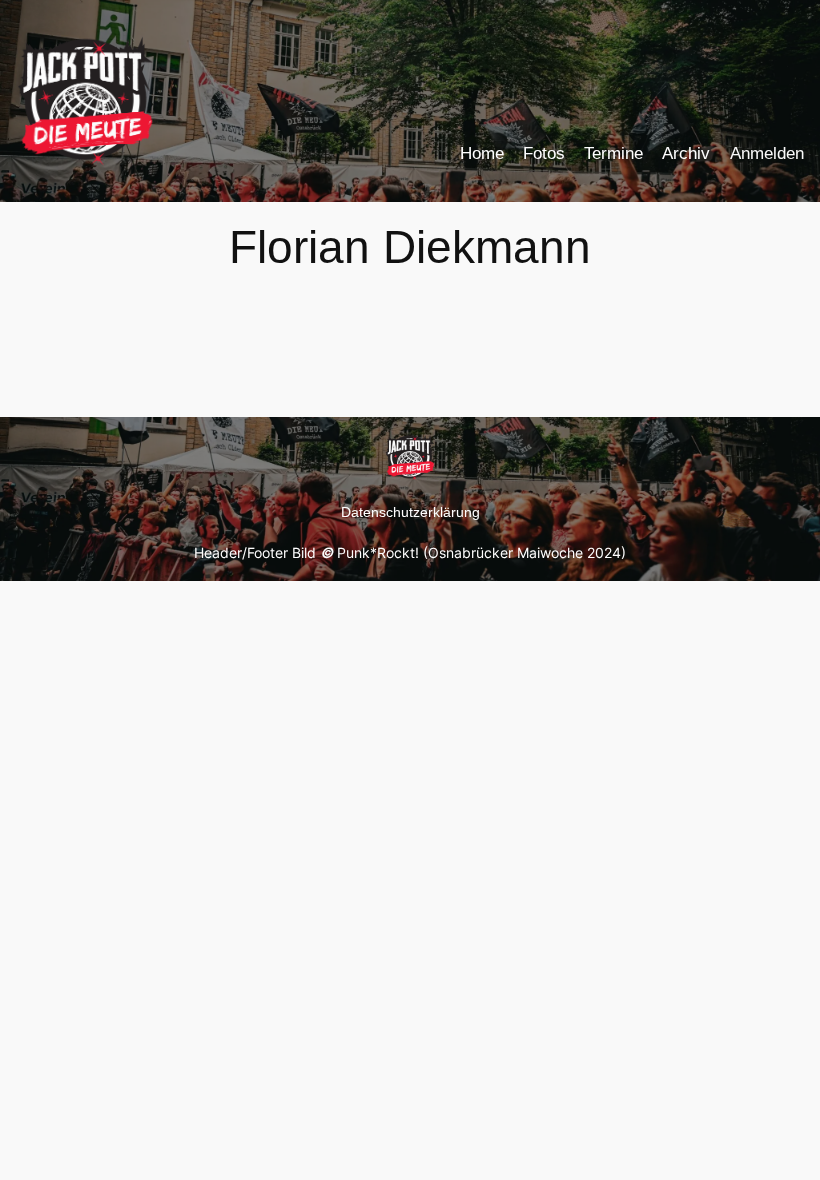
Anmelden (767, 153)
